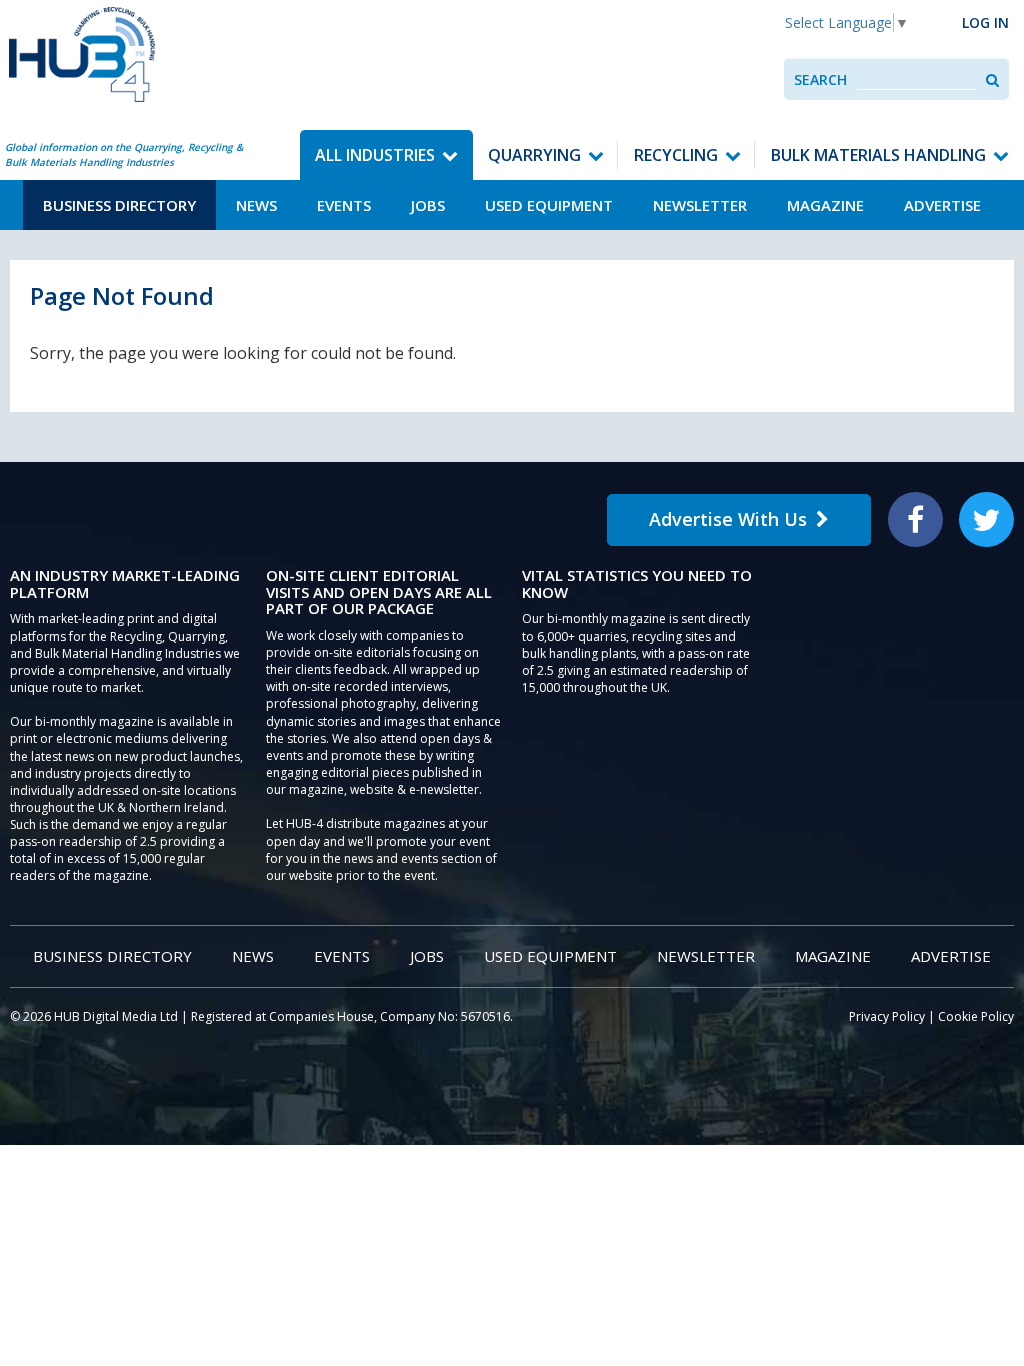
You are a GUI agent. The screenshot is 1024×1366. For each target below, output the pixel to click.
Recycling (676, 155)
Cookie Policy (976, 1016)
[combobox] (916, 79)
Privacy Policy (887, 1016)
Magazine (825, 205)
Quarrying (534, 155)
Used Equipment (549, 205)
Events (344, 205)
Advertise (942, 205)
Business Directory (119, 205)
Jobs (428, 205)
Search (820, 79)
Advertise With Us (728, 519)
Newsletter (700, 205)
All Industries (375, 155)
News (256, 205)
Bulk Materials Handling (878, 155)
